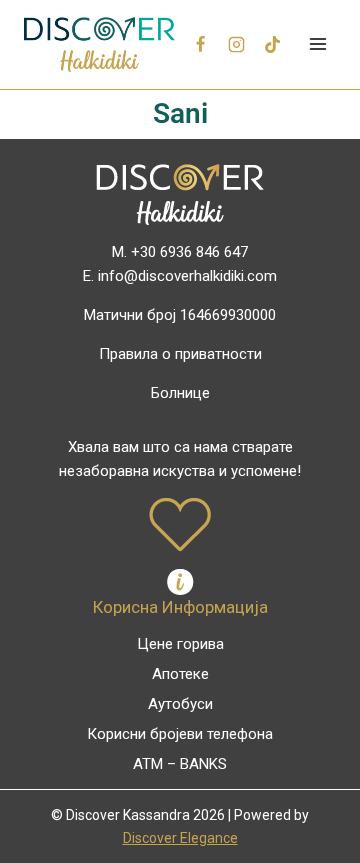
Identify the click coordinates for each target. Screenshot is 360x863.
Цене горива (180, 644)
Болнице (180, 393)
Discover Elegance (180, 838)
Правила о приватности (180, 354)
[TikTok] (272, 44)
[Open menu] (317, 44)
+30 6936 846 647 (189, 252)
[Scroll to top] (311, 804)
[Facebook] (201, 44)
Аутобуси (180, 704)
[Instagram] (237, 44)
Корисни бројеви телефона (180, 734)
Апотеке (180, 674)
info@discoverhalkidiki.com (187, 276)
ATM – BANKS (180, 764)
